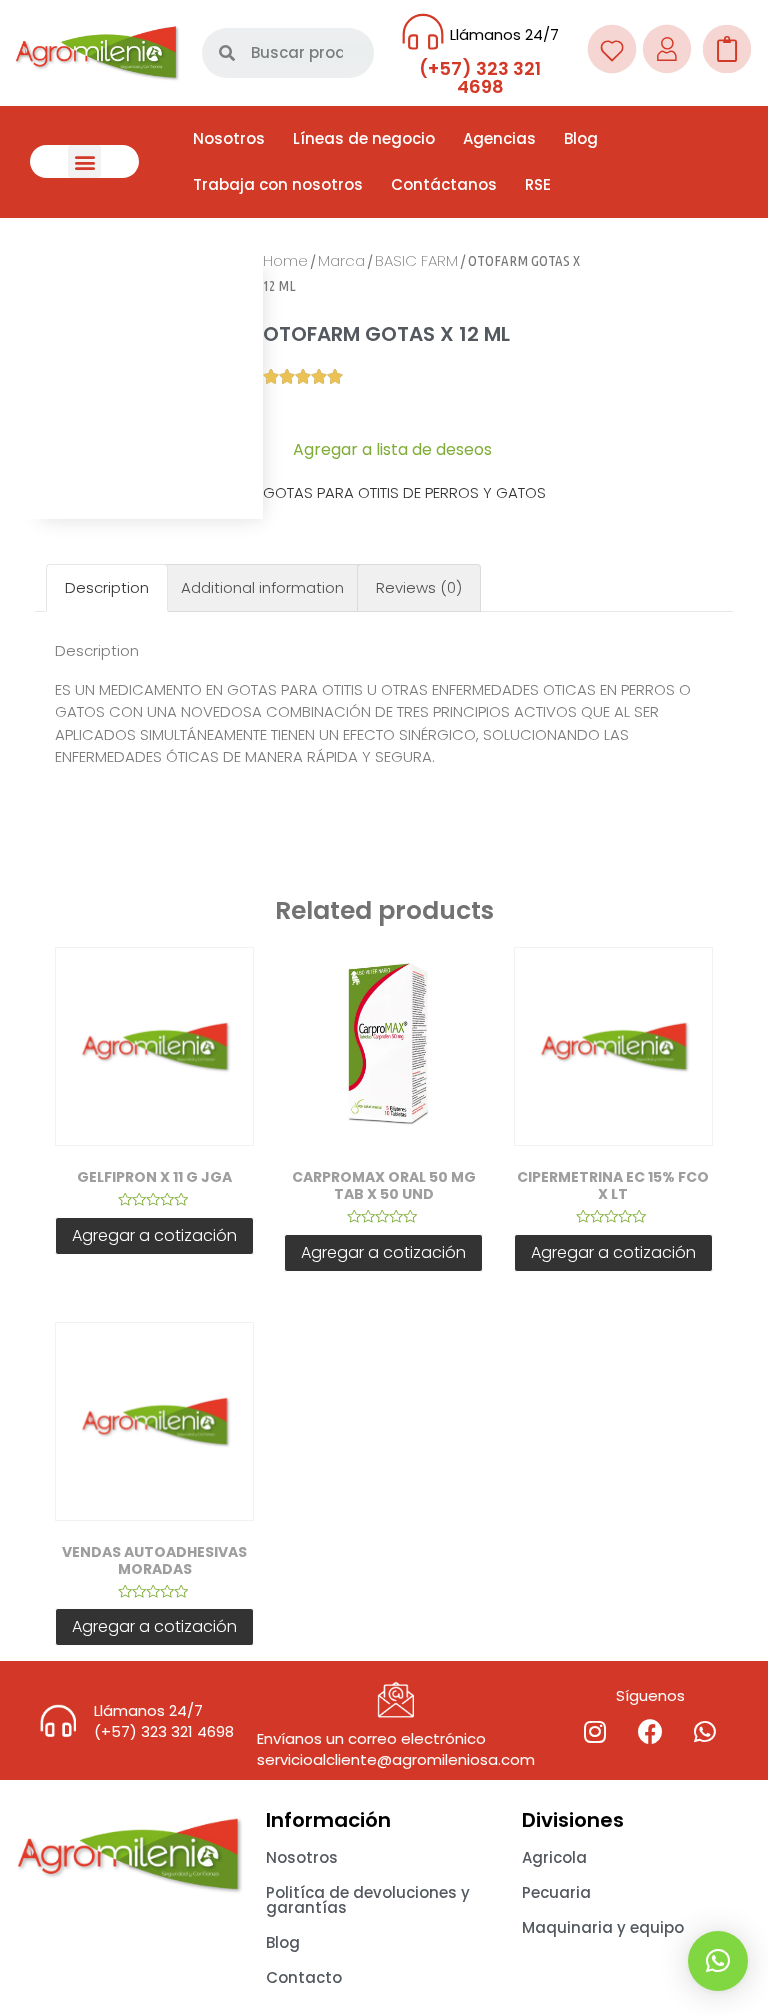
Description (107, 587)
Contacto (304, 1977)
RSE (538, 184)
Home (285, 260)
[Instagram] (595, 1731)
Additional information (262, 587)
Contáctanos (444, 184)
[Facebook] (650, 1731)
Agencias (499, 138)
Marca (341, 260)
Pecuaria (556, 1892)
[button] (84, 161)
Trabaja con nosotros (278, 184)
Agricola (554, 1857)
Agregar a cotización (154, 1235)
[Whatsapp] (705, 1731)
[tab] (107, 588)
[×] (718, 1961)
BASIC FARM (416, 260)
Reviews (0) (419, 587)
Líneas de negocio (364, 138)
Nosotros (229, 138)
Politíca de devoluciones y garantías (368, 1900)
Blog (581, 138)
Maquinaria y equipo (603, 1927)
